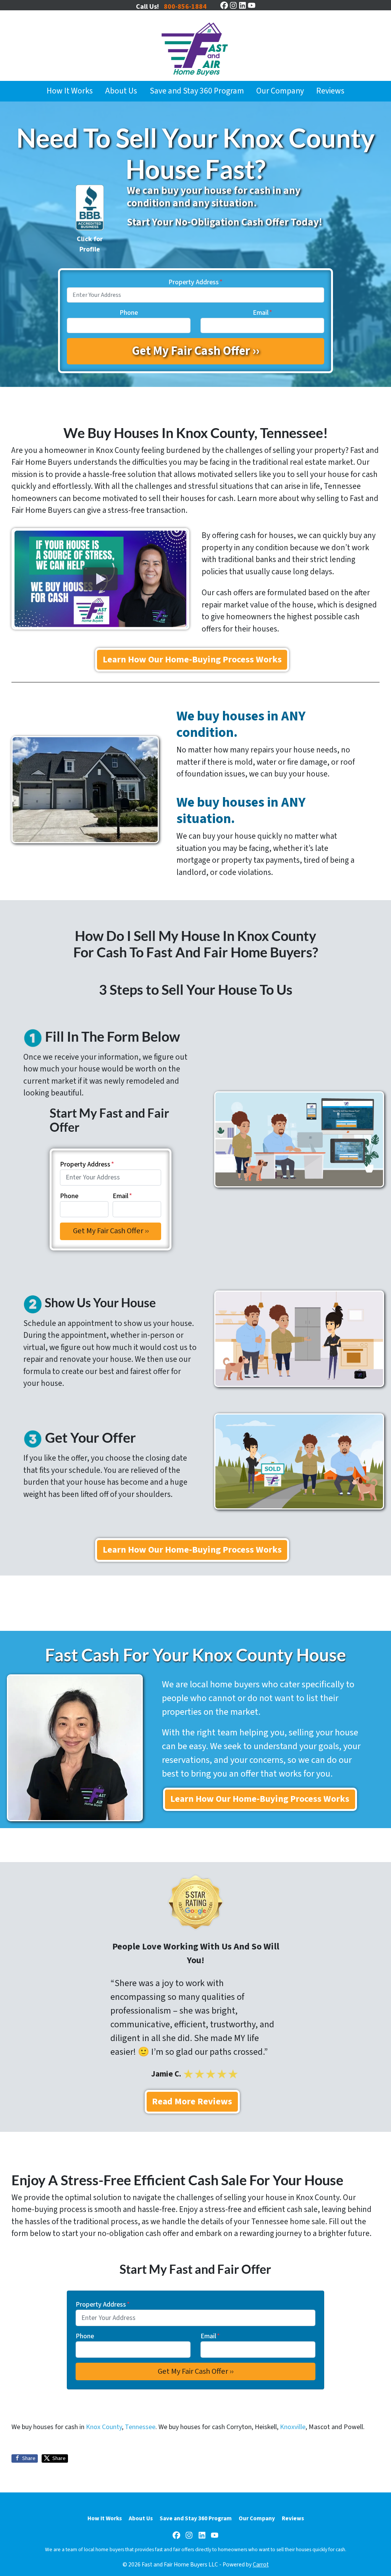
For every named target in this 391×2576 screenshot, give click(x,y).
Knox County (104, 2427)
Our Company (280, 91)
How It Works (70, 91)
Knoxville (293, 2427)
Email (263, 313)
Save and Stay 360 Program (197, 91)
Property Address (195, 282)
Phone (129, 313)
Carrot (261, 2565)
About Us (121, 91)
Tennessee (140, 2427)
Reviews (330, 91)
